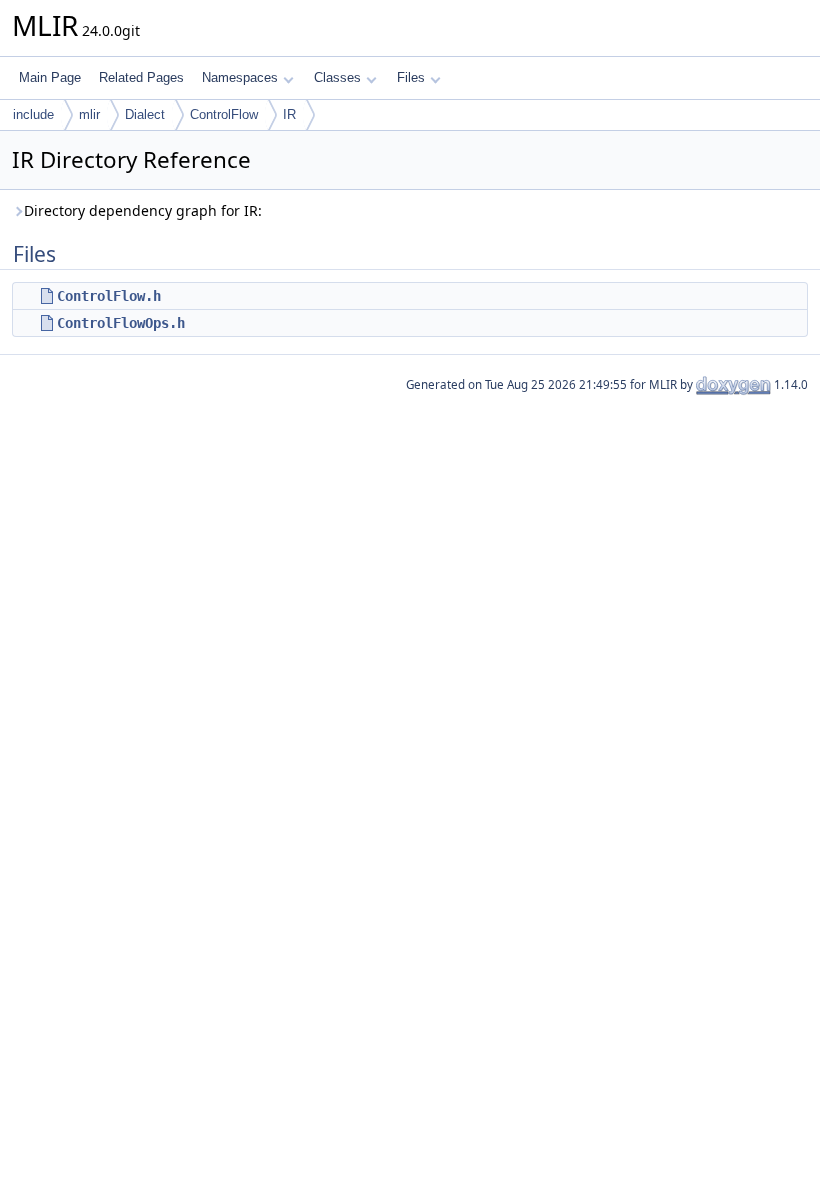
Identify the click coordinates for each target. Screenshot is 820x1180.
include (33, 114)
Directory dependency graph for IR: (143, 210)
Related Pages (141, 77)
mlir (89, 114)
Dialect (145, 114)
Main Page (50, 77)
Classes (337, 77)
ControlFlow (224, 114)
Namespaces (240, 77)
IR (289, 114)
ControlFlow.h (109, 296)
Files (411, 77)
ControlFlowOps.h (121, 323)
